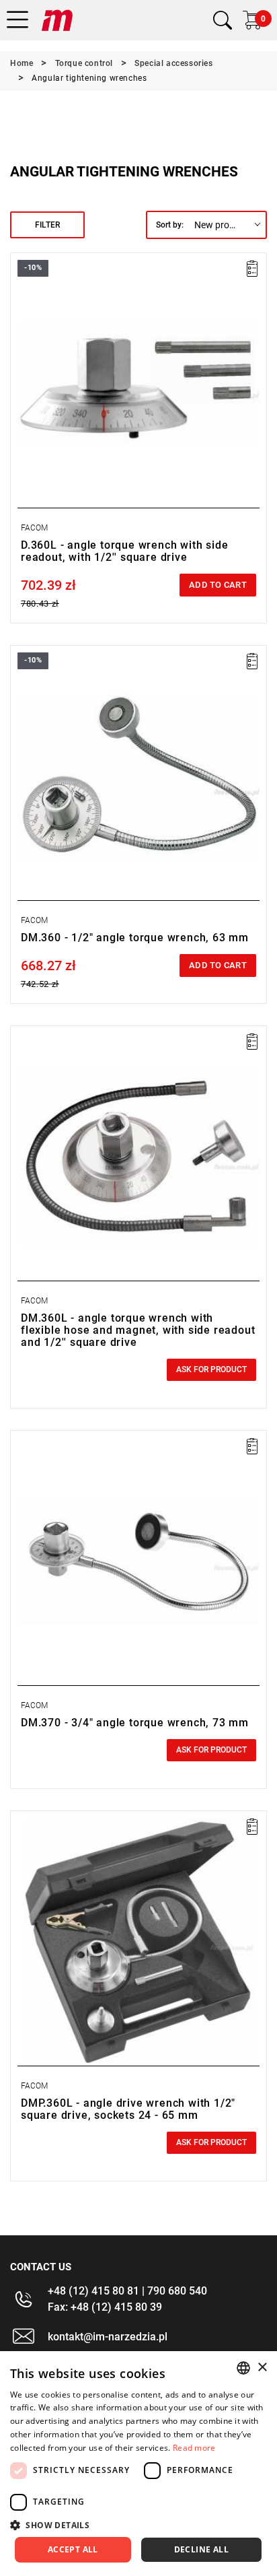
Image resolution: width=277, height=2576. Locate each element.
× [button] (262, 2368)
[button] (138, 2525)
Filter (47, 225)
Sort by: (170, 225)
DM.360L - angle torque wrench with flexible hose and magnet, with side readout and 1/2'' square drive (138, 1330)
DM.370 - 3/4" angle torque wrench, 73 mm (135, 1723)
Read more (194, 2448)
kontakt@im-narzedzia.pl (108, 2337)
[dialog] (138, 2464)
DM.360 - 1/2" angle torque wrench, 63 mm (135, 938)
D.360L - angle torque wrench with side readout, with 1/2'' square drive (124, 551)
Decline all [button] (201, 2549)
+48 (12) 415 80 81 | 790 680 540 (127, 2291)
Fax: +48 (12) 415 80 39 (105, 2307)
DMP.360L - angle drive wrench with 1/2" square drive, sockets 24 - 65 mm (128, 2109)
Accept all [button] (73, 2549)
